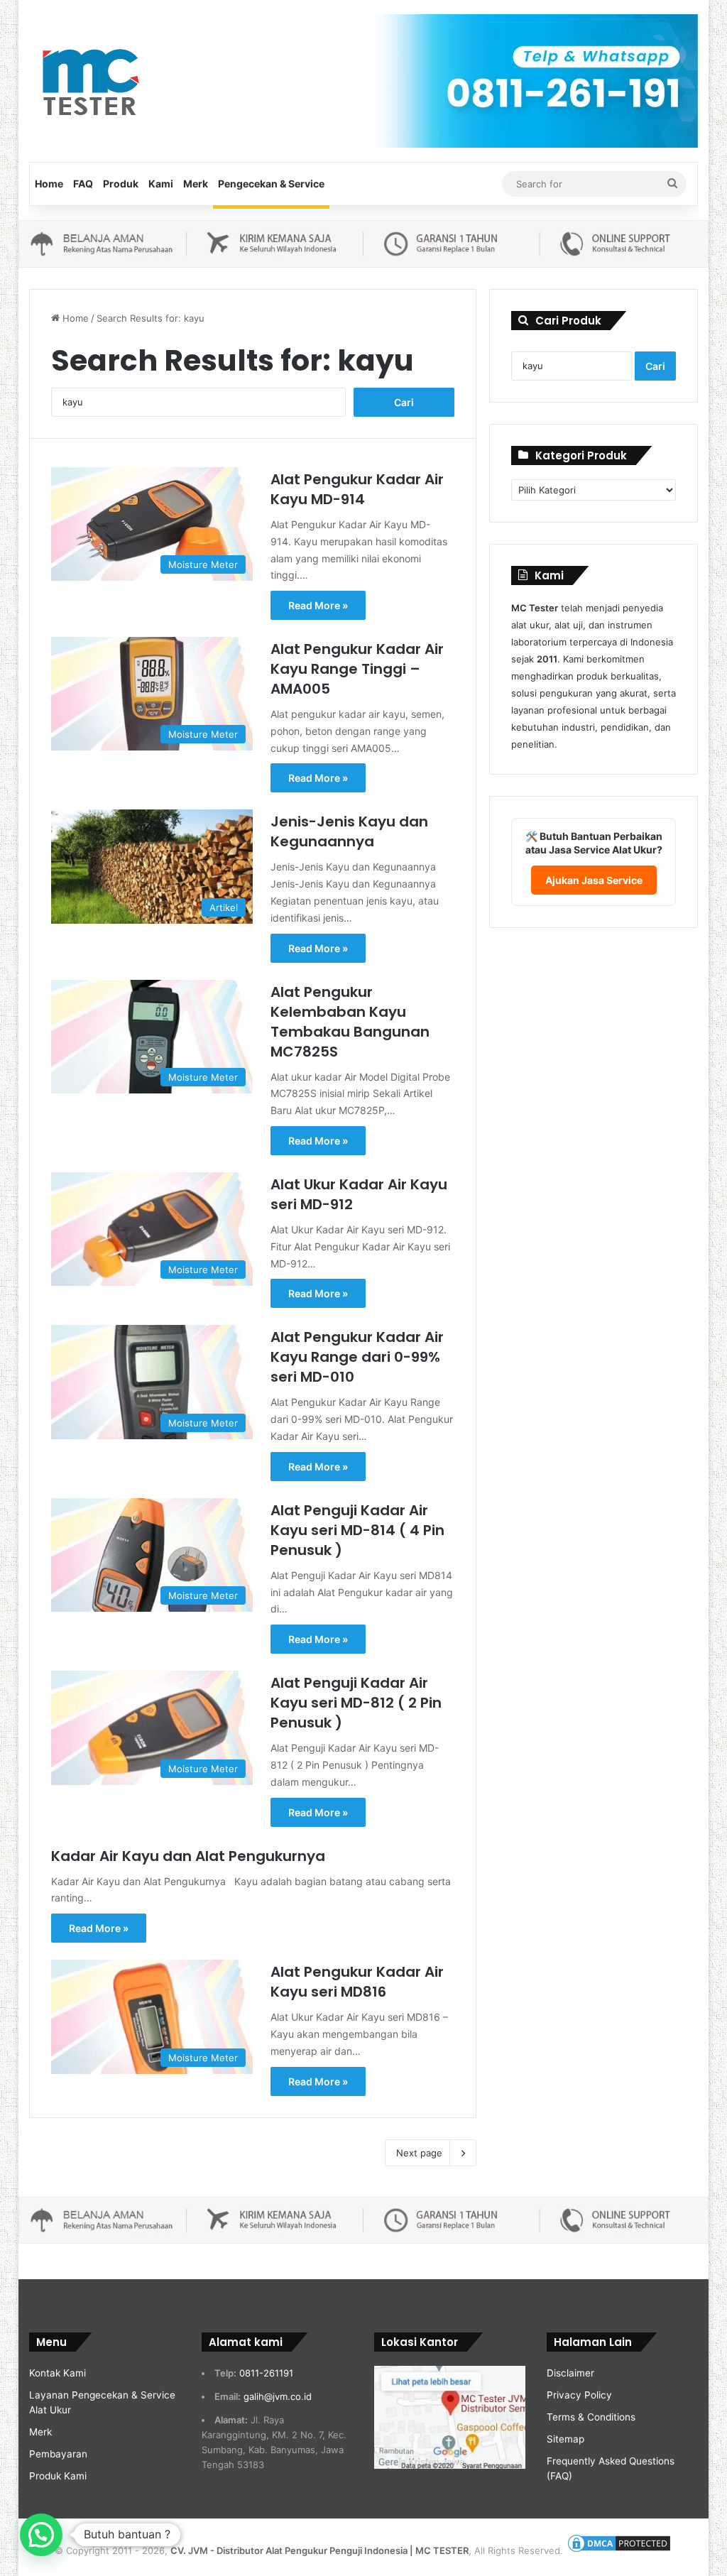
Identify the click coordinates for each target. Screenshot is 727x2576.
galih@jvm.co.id (278, 2396)
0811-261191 (266, 2373)
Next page (419, 2153)
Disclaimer (570, 2373)
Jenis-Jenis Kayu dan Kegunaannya (349, 831)
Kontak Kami (58, 2373)
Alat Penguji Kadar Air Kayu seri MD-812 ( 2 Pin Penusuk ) (356, 1703)
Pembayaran (58, 2454)
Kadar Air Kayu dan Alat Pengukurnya (188, 1856)
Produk (121, 184)
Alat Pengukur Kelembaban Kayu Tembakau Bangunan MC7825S (350, 1022)
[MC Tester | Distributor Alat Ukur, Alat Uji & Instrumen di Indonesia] (88, 80)
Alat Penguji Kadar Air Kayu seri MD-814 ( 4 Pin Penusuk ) (357, 1530)
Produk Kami (58, 2476)
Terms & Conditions (591, 2417)
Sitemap (565, 2439)
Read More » (318, 605)
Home (49, 184)
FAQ (83, 184)
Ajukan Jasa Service (594, 880)
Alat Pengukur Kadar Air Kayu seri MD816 (357, 1982)
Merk (196, 184)
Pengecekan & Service (271, 184)
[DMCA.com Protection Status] (619, 2550)
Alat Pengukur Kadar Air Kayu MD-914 (357, 489)
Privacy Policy (579, 2395)
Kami (161, 184)
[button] (41, 2535)
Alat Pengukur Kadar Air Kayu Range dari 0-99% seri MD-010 (357, 1357)
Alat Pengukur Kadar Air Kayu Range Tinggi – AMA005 (357, 669)
